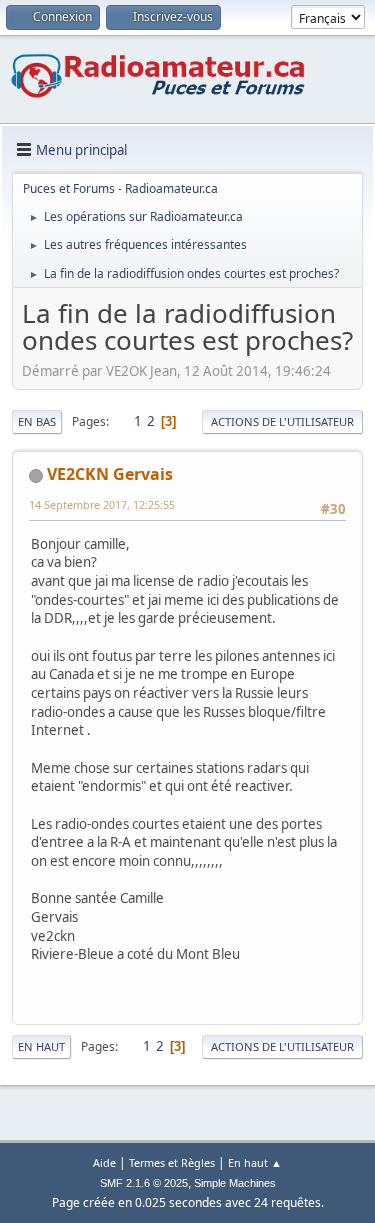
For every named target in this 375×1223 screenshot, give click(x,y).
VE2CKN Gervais (110, 474)
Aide (104, 1162)
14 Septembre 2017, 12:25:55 (102, 504)
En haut (41, 1046)
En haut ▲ (255, 1162)
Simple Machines (235, 1183)
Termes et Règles (172, 1162)
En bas (37, 421)
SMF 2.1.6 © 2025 (144, 1183)
